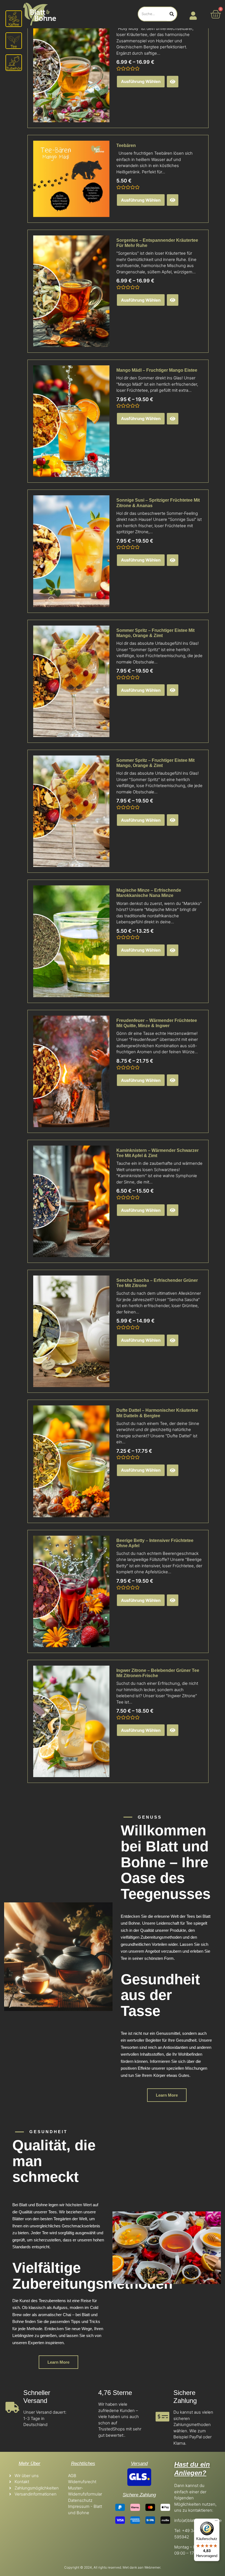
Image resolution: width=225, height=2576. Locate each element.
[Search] (172, 14)
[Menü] (216, 2522)
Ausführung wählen (141, 81)
